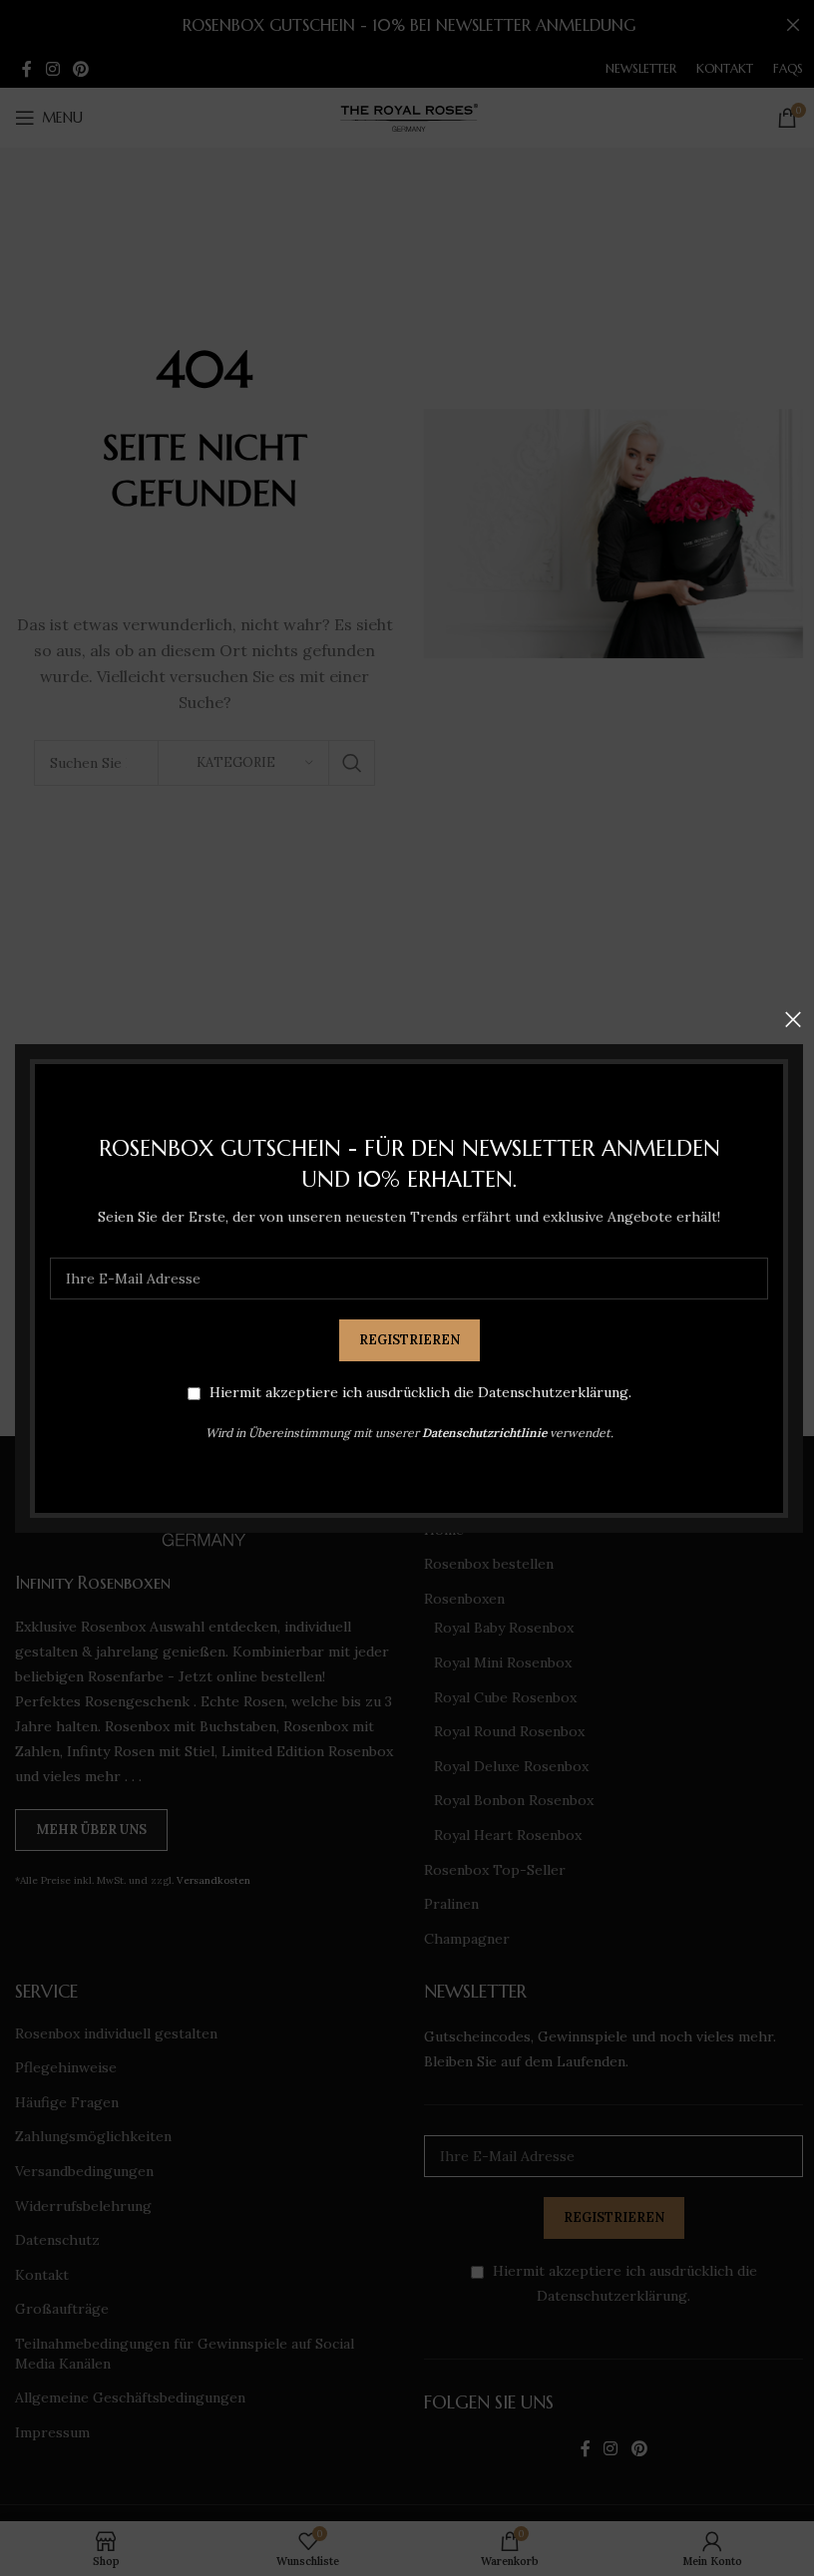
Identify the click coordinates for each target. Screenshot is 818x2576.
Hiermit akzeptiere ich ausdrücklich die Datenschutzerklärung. (420, 1392)
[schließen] (793, 1019)
